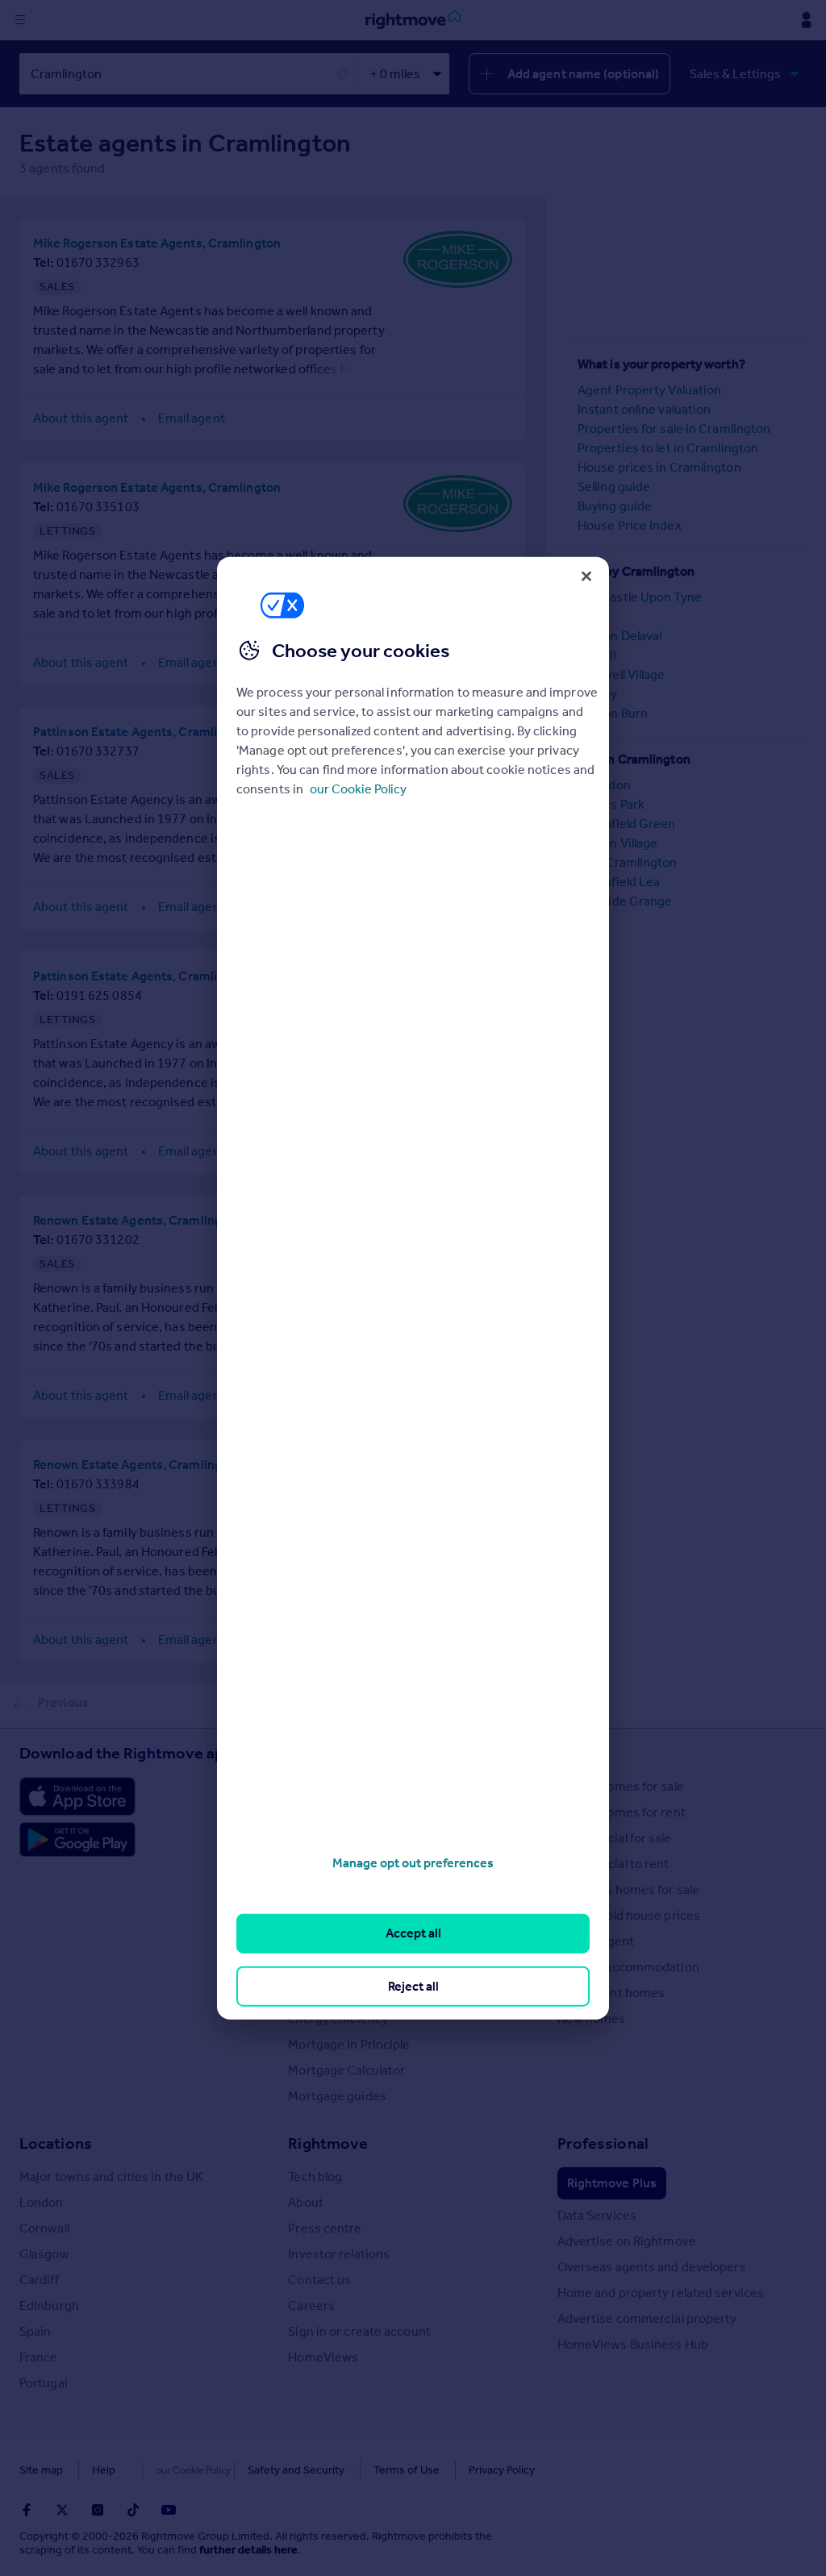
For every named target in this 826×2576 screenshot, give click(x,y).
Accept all (413, 1933)
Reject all (413, 1985)
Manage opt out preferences (413, 1863)
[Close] (586, 576)
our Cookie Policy (358, 789)
